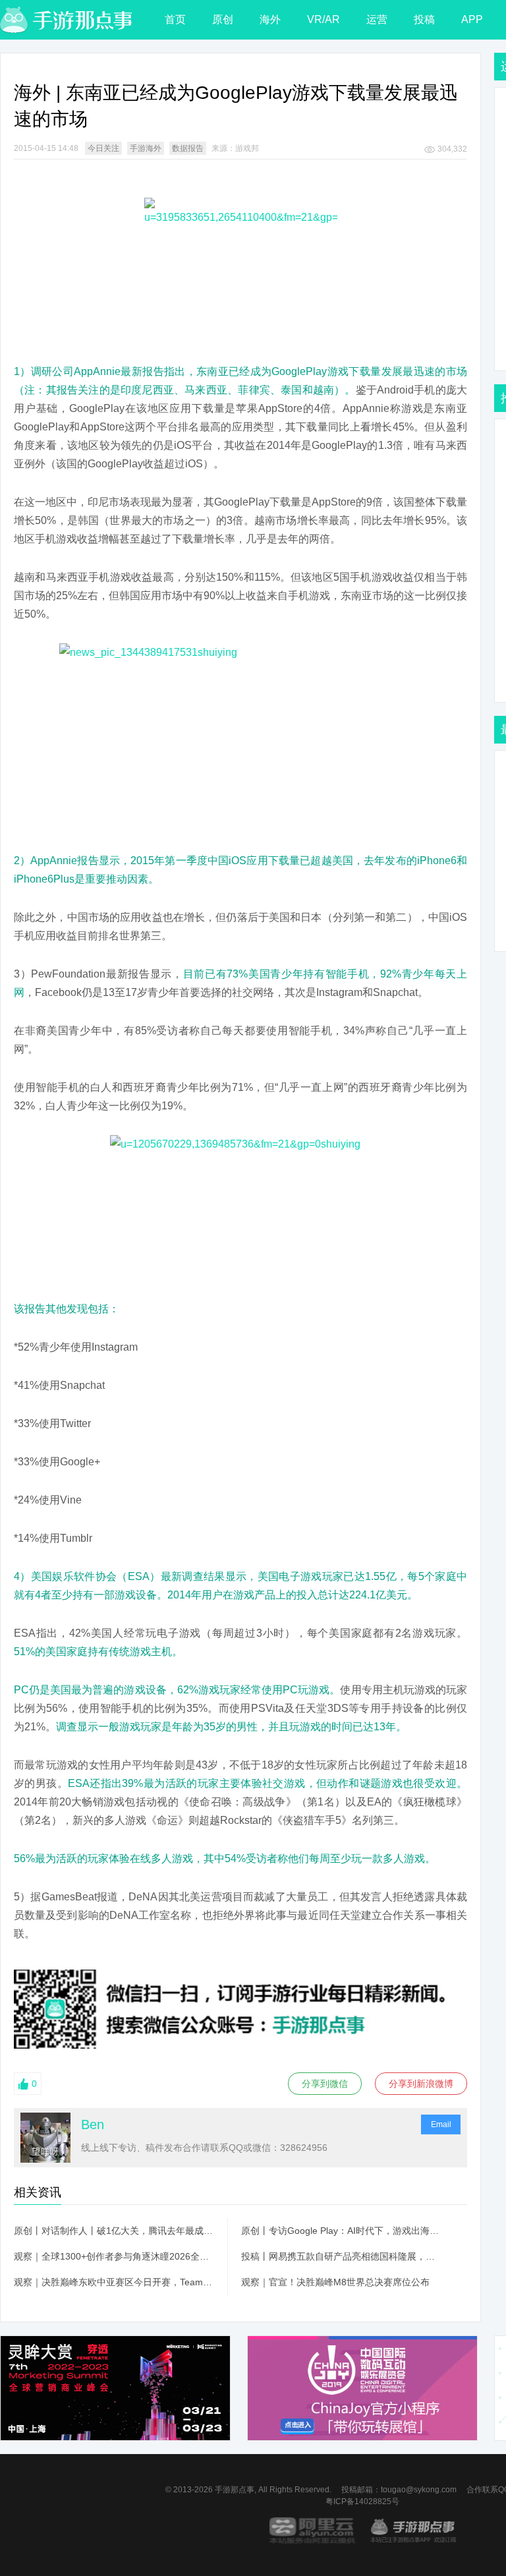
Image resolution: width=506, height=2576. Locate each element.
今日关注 (103, 148)
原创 (223, 19)
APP (472, 19)
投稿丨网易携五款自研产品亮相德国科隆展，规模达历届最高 (341, 2256)
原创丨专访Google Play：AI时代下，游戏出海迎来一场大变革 (341, 2231)
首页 (175, 19)
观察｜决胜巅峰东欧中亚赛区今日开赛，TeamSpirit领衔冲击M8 (114, 2282)
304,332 (452, 149)
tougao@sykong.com (419, 2490)
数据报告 (188, 148)
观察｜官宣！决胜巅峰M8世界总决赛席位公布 (335, 2282)
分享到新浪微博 (421, 2084)
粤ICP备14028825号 (362, 2502)
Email (441, 2124)
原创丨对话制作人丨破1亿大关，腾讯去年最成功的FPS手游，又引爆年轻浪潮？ (114, 2231)
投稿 (424, 19)
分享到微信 (325, 2084)
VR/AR (323, 19)
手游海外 (146, 148)
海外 (270, 19)
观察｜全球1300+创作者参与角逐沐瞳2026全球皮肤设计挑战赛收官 (114, 2256)
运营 (377, 19)
